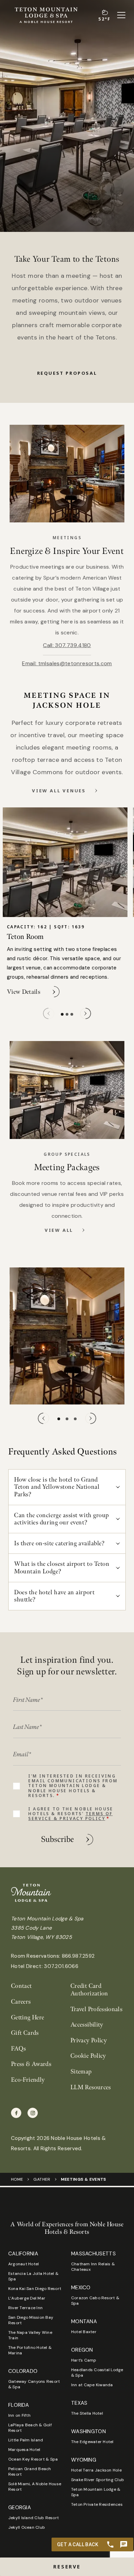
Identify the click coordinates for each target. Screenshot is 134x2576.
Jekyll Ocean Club (27, 2527)
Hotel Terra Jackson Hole (96, 2470)
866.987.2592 (78, 1956)
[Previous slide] (49, 1013)
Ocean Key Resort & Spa (33, 2459)
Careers (21, 2002)
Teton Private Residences (97, 2504)
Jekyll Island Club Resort (33, 2518)
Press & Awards (31, 2064)
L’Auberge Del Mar (27, 2298)
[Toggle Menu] (121, 15)
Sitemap (81, 2072)
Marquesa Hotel (24, 2450)
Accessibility (87, 2025)
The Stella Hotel (87, 2413)
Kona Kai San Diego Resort (35, 2289)
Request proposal (67, 373)
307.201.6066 (61, 1966)
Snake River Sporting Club (98, 2480)
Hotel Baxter (84, 2332)
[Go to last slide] (43, 1418)
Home (17, 2179)
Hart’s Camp (84, 2360)
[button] (67, 2567)
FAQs (18, 2049)
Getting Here (27, 2017)
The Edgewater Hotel (92, 2442)
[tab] (62, 1014)
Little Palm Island (26, 2440)
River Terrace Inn (25, 2308)
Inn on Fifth (19, 2415)
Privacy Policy (89, 2040)
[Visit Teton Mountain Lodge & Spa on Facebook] (16, 2113)
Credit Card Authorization (89, 1990)
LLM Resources (91, 2087)
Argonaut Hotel (24, 2264)
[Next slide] (85, 1013)
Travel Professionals (96, 2009)
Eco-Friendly (28, 2080)
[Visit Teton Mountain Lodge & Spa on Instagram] (33, 2113)
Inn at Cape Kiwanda (92, 2385)
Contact (21, 1986)
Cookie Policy (88, 2056)
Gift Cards (25, 2033)
